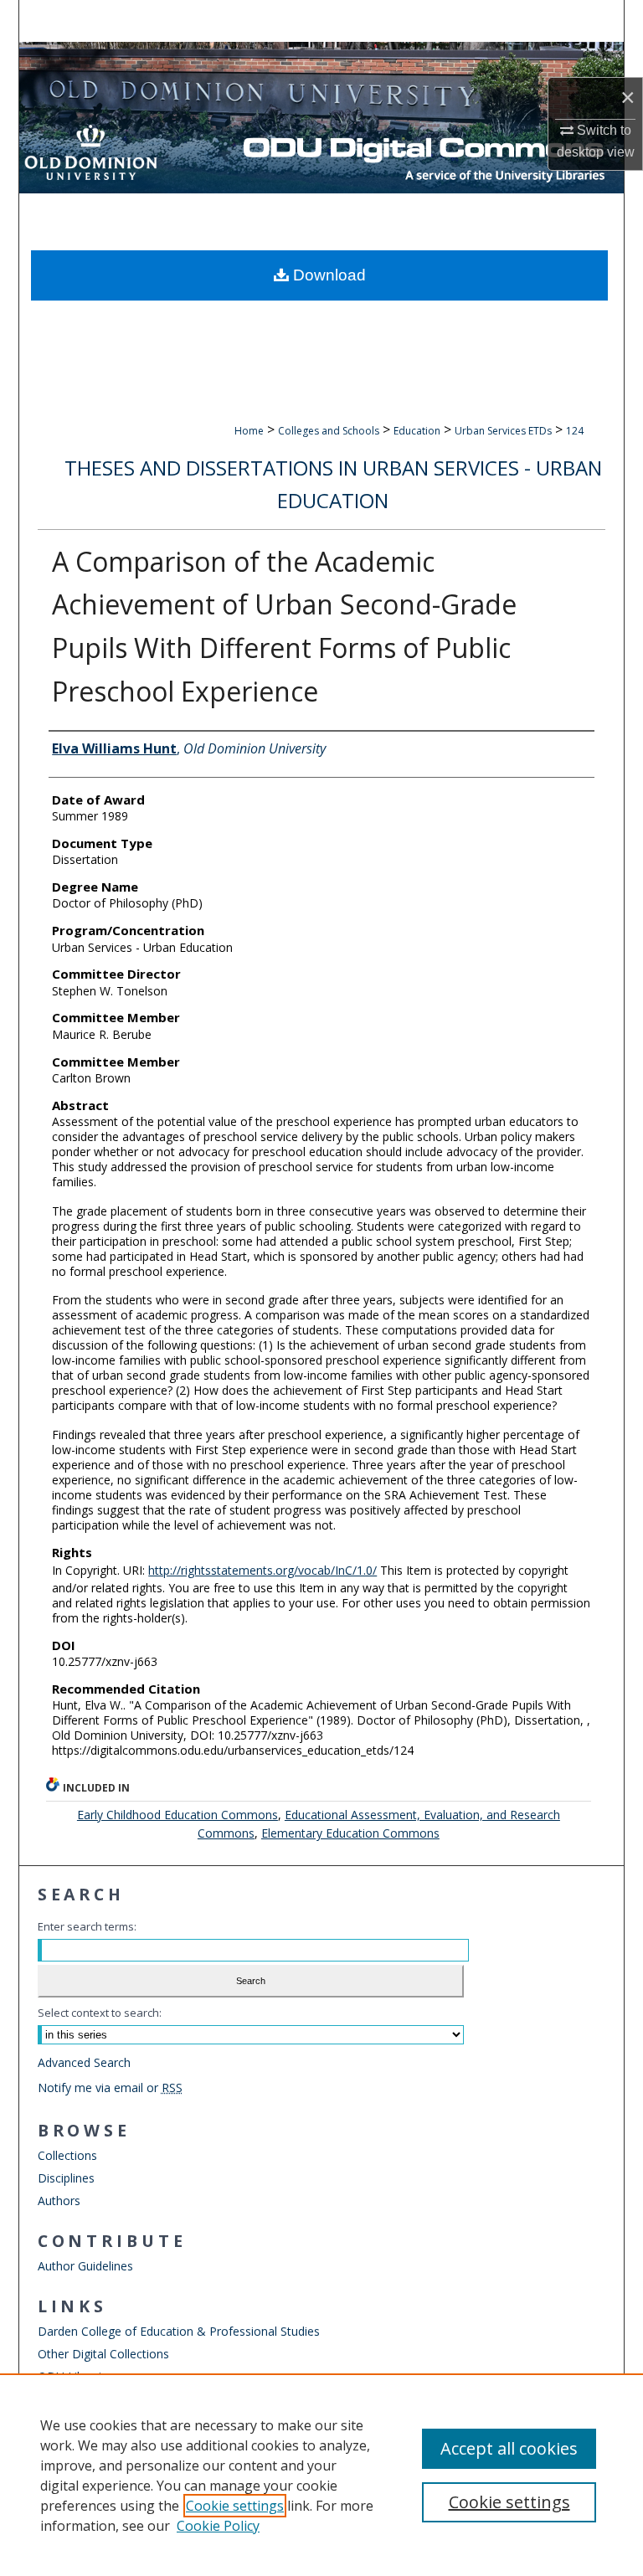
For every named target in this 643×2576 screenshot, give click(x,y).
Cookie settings (235, 2506)
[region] (321, 2475)
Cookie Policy (218, 2526)
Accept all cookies (509, 2448)
